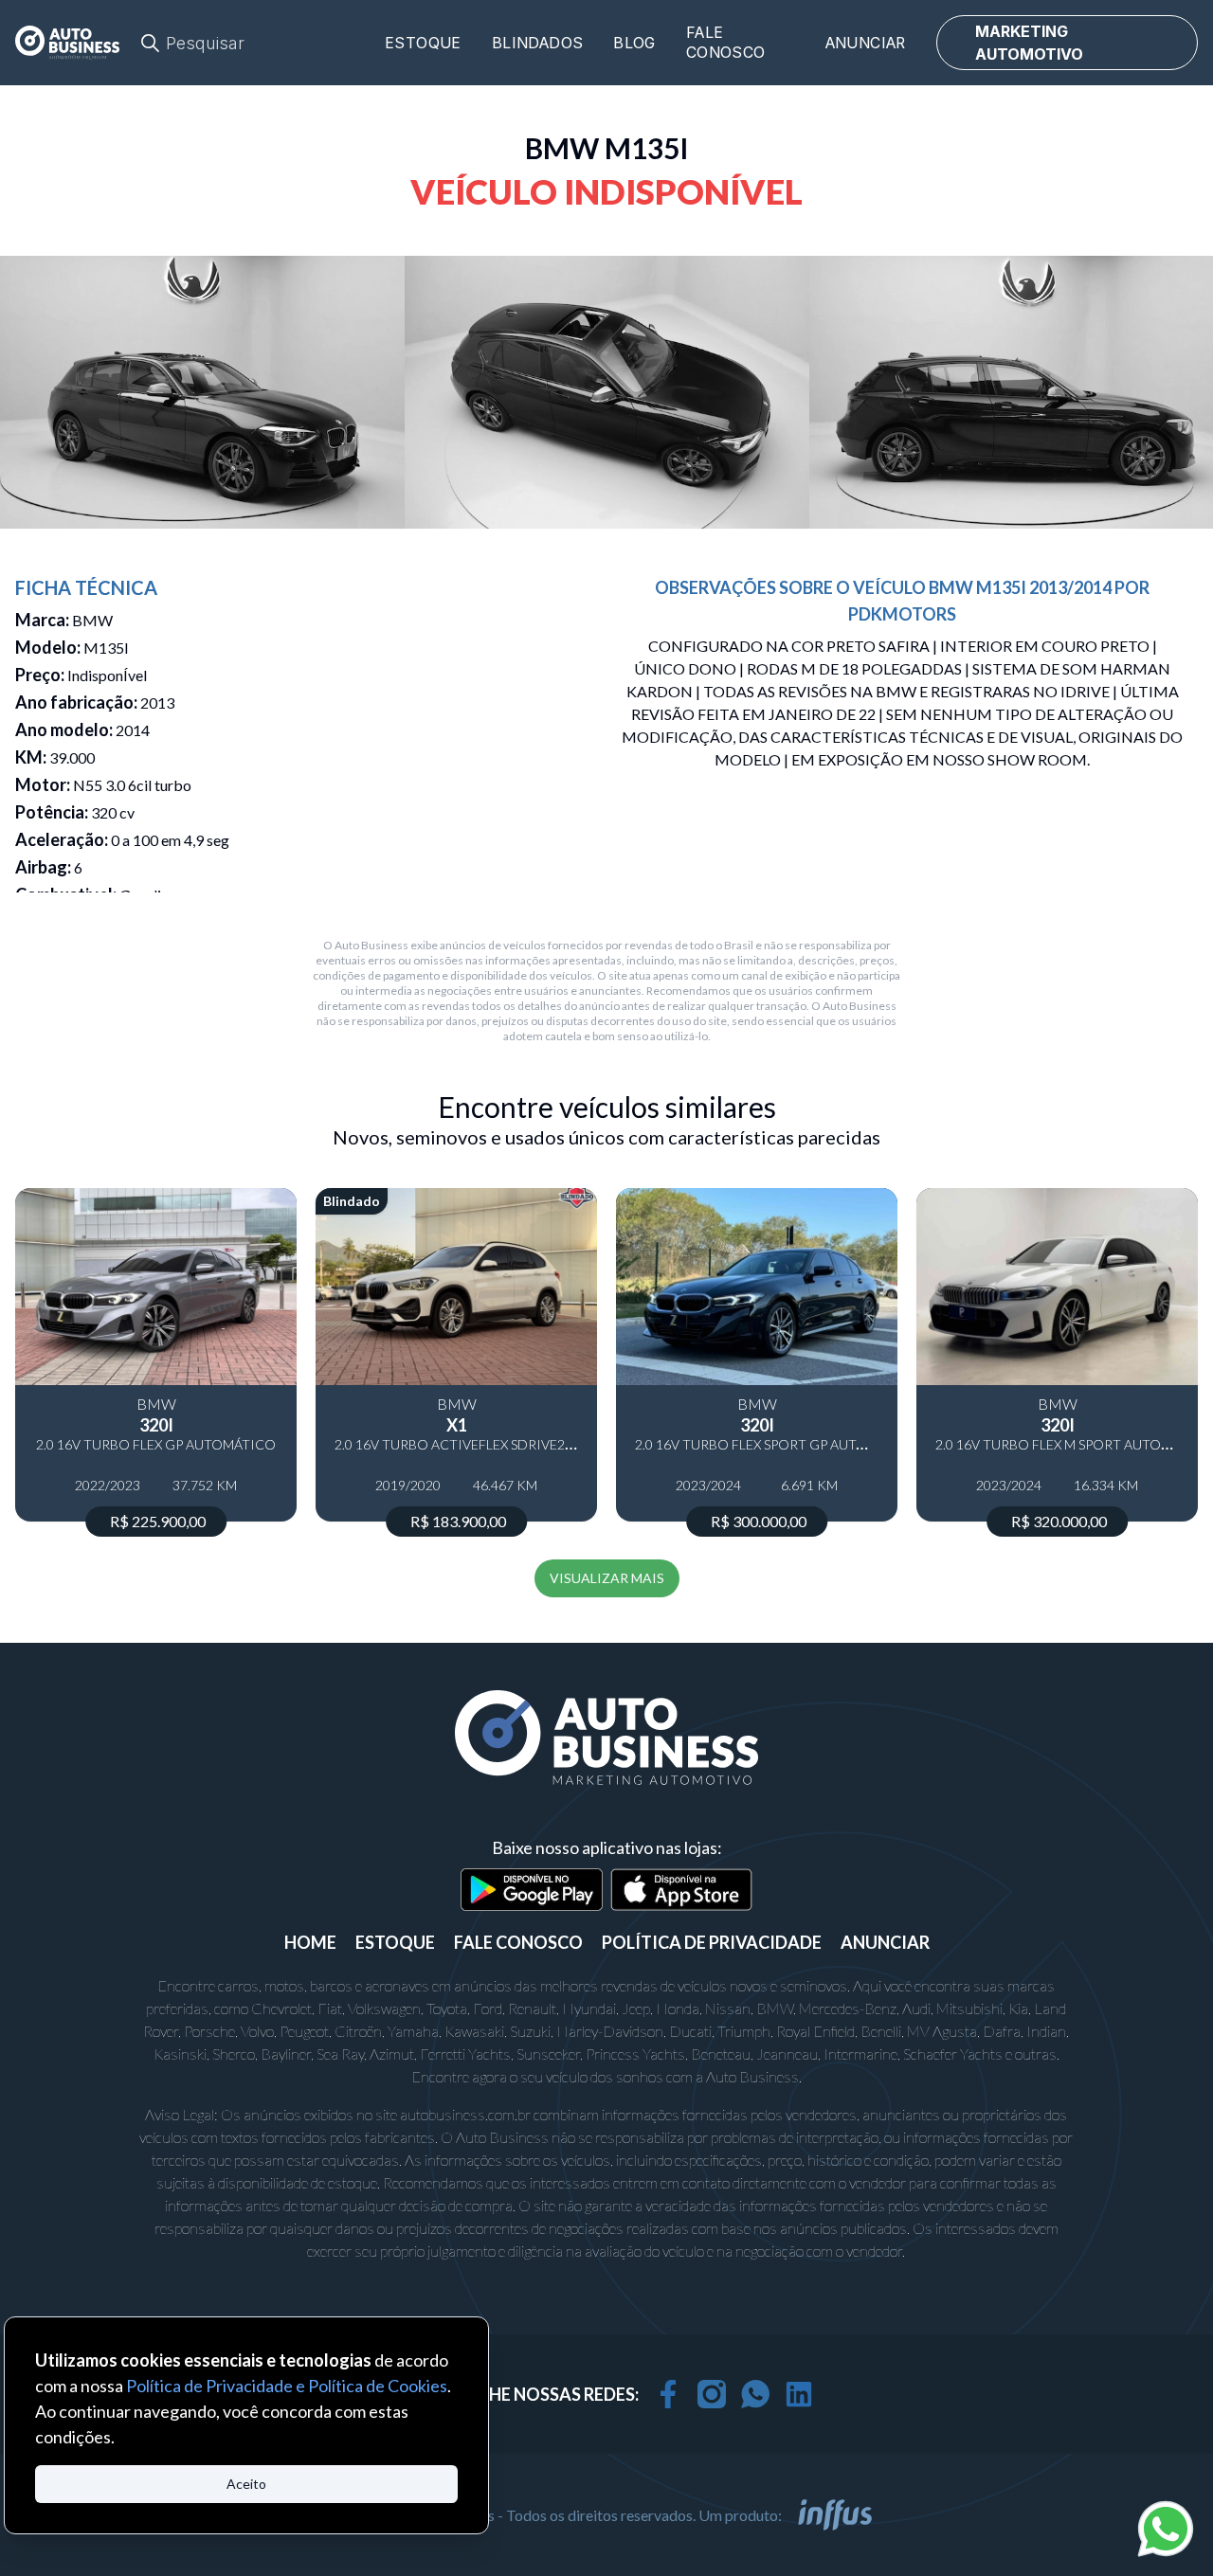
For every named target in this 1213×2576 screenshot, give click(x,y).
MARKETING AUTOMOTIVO (1029, 43)
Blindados (538, 43)
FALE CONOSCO (518, 1942)
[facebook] (668, 2394)
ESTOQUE (395, 1942)
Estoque (423, 43)
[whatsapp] (755, 2394)
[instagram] (712, 2394)
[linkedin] (799, 2394)
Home (310, 1942)
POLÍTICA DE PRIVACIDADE (712, 1942)
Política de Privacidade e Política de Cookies (287, 2386)
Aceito (246, 2484)
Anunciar (866, 43)
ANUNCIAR (885, 1942)
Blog (634, 43)
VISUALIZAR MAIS (607, 1578)
